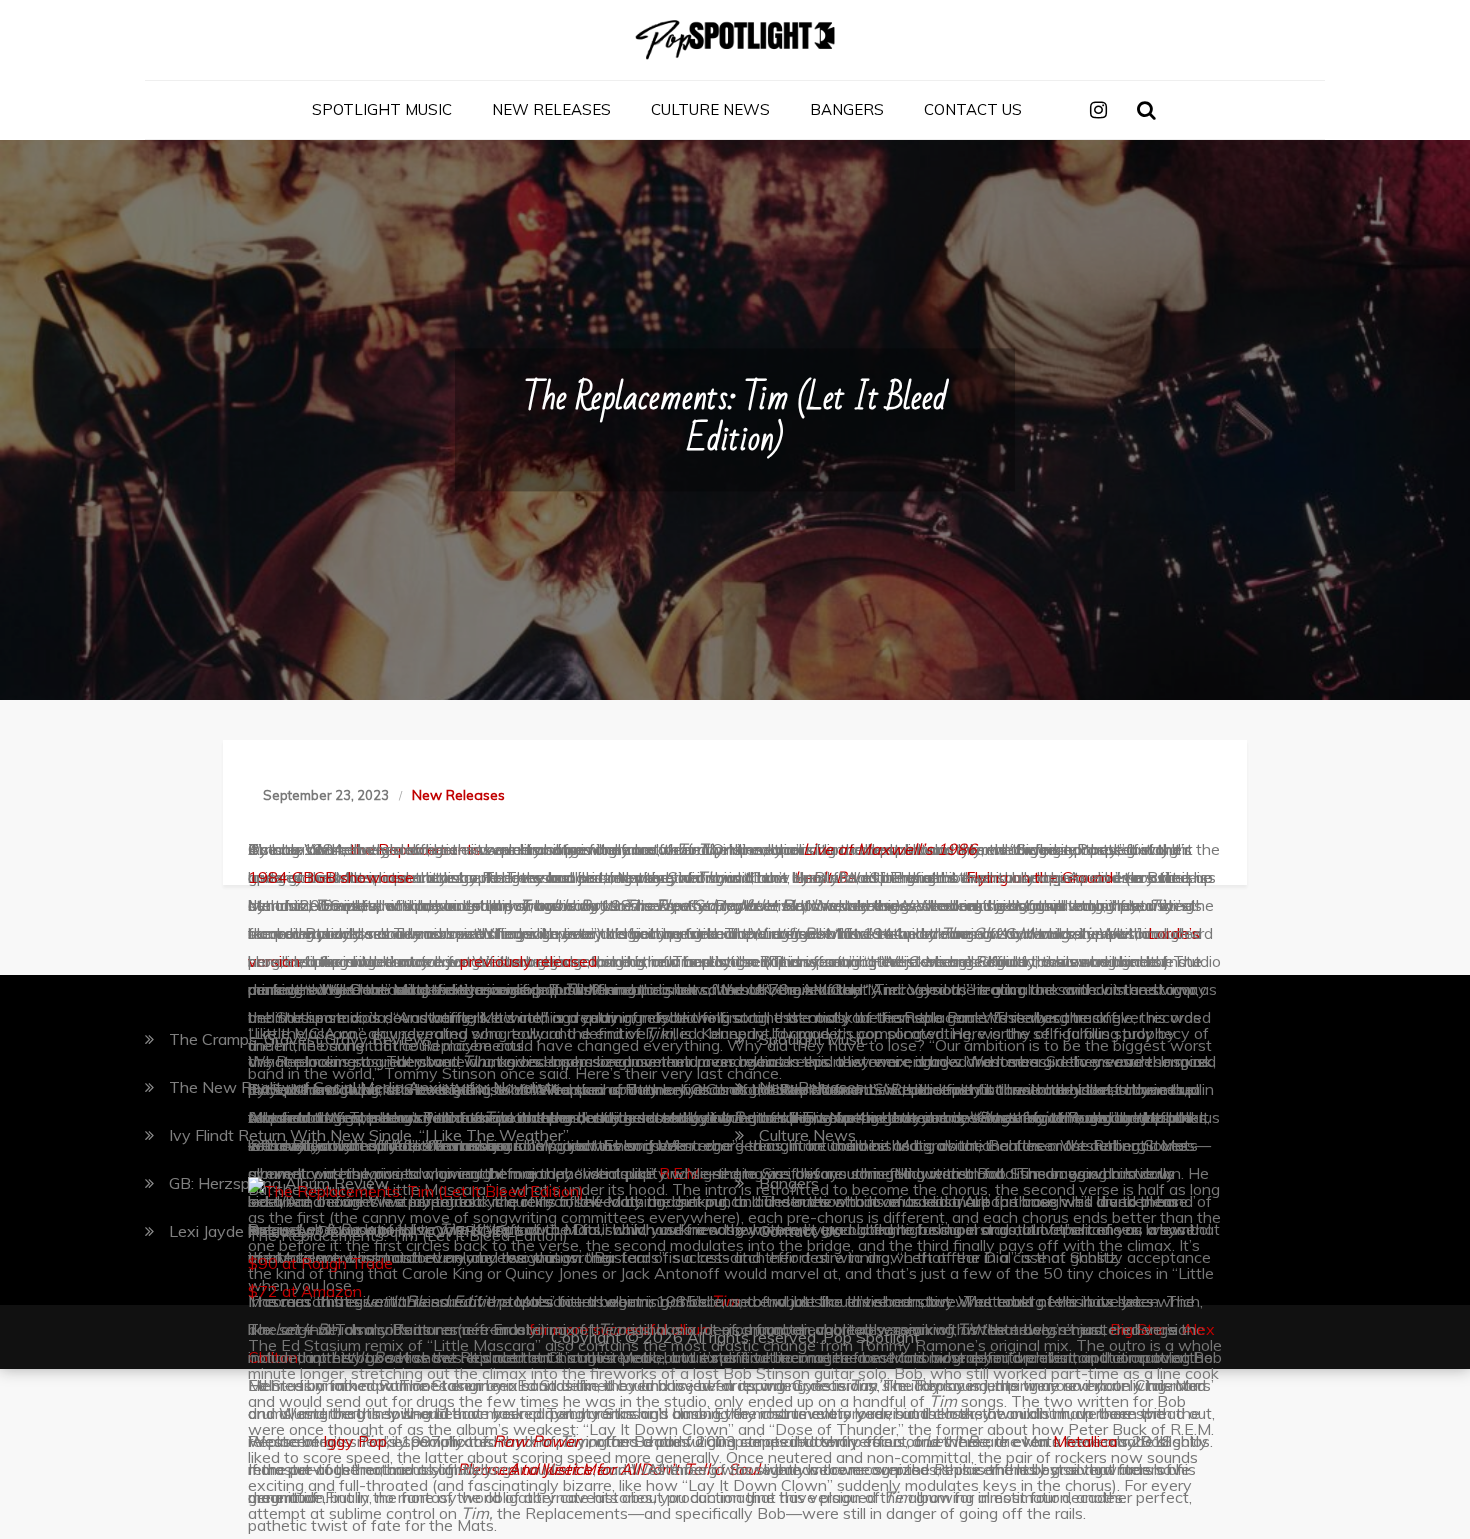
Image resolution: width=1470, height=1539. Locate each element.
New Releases (551, 109)
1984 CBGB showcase (331, 877)
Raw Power (536, 1441)
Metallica (1085, 1441)
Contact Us (973, 109)
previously (496, 961)
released (566, 961)
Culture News (710, 109)
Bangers (847, 109)
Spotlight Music (382, 109)
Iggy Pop (354, 1441)
